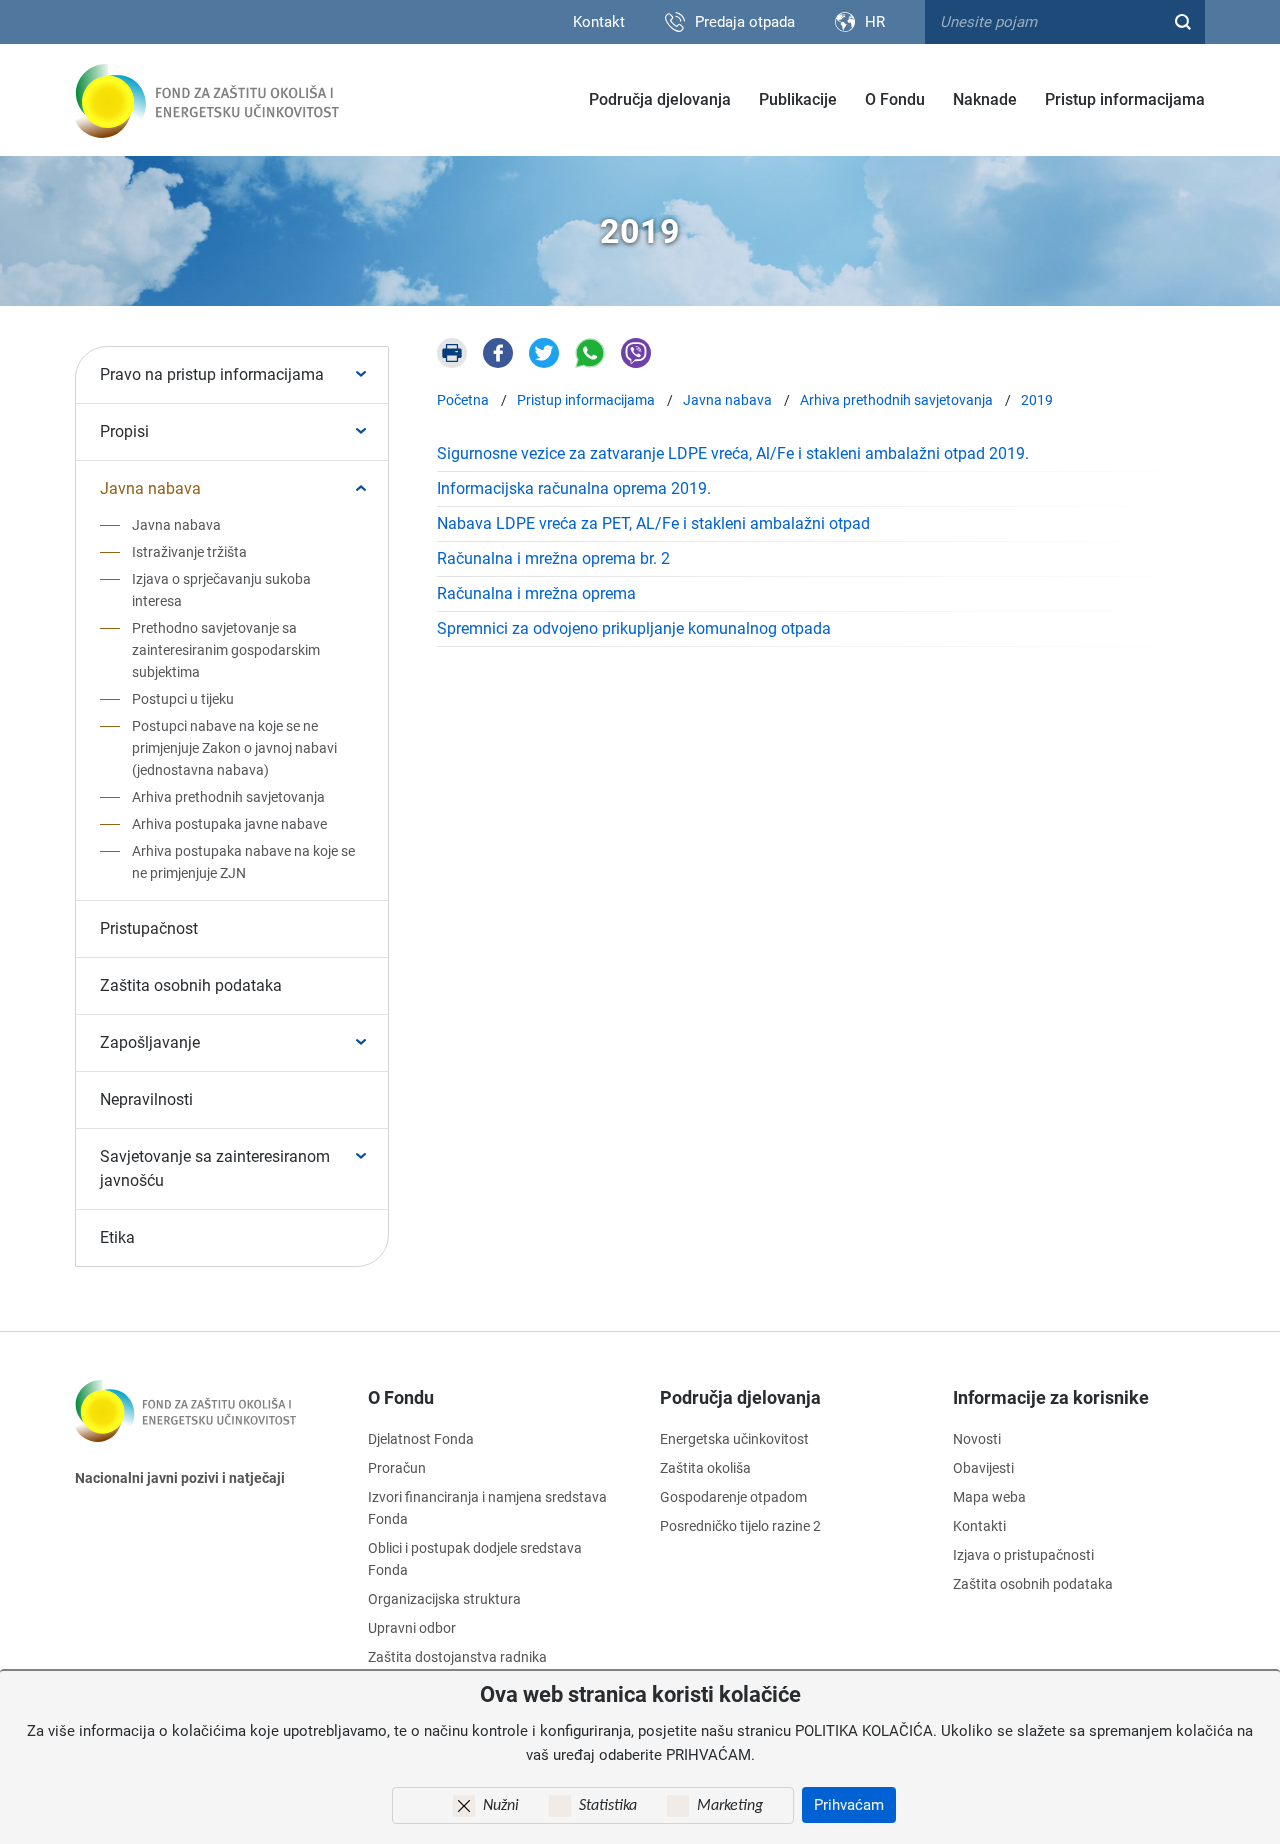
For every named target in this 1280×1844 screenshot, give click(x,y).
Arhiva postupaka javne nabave (229, 824)
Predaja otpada (745, 22)
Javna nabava (150, 488)
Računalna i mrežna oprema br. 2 (553, 558)
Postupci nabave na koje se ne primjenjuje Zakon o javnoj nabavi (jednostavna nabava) (234, 748)
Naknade (985, 99)
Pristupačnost (149, 928)
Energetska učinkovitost (734, 1439)
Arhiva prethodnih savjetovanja (228, 797)
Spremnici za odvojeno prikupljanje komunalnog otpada (634, 628)
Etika (117, 1237)
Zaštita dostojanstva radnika (457, 1657)
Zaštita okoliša (705, 1468)
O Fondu (895, 99)
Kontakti (979, 1526)
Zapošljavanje (150, 1042)
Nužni (501, 1806)
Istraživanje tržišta (189, 552)
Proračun (397, 1468)
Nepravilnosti (146, 1099)
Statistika (608, 1806)
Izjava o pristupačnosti (1023, 1555)
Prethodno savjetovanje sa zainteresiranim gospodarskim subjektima (226, 650)
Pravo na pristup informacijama (212, 374)
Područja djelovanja (660, 99)
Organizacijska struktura (444, 1599)
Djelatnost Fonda (421, 1439)
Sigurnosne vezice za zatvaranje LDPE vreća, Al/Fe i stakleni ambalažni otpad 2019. (733, 453)
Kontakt (599, 22)
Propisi (124, 431)
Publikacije (798, 99)
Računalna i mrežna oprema (536, 593)
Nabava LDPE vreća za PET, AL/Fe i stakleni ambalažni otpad (653, 523)
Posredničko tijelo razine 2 (740, 1526)
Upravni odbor (412, 1628)
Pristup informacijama (1125, 99)
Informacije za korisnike (1051, 1397)
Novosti (977, 1439)
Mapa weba (989, 1497)
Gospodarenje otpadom (733, 1497)
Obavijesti (983, 1468)
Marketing (730, 1806)
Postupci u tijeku (183, 699)
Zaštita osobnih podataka (191, 985)
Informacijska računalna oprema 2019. (574, 488)
